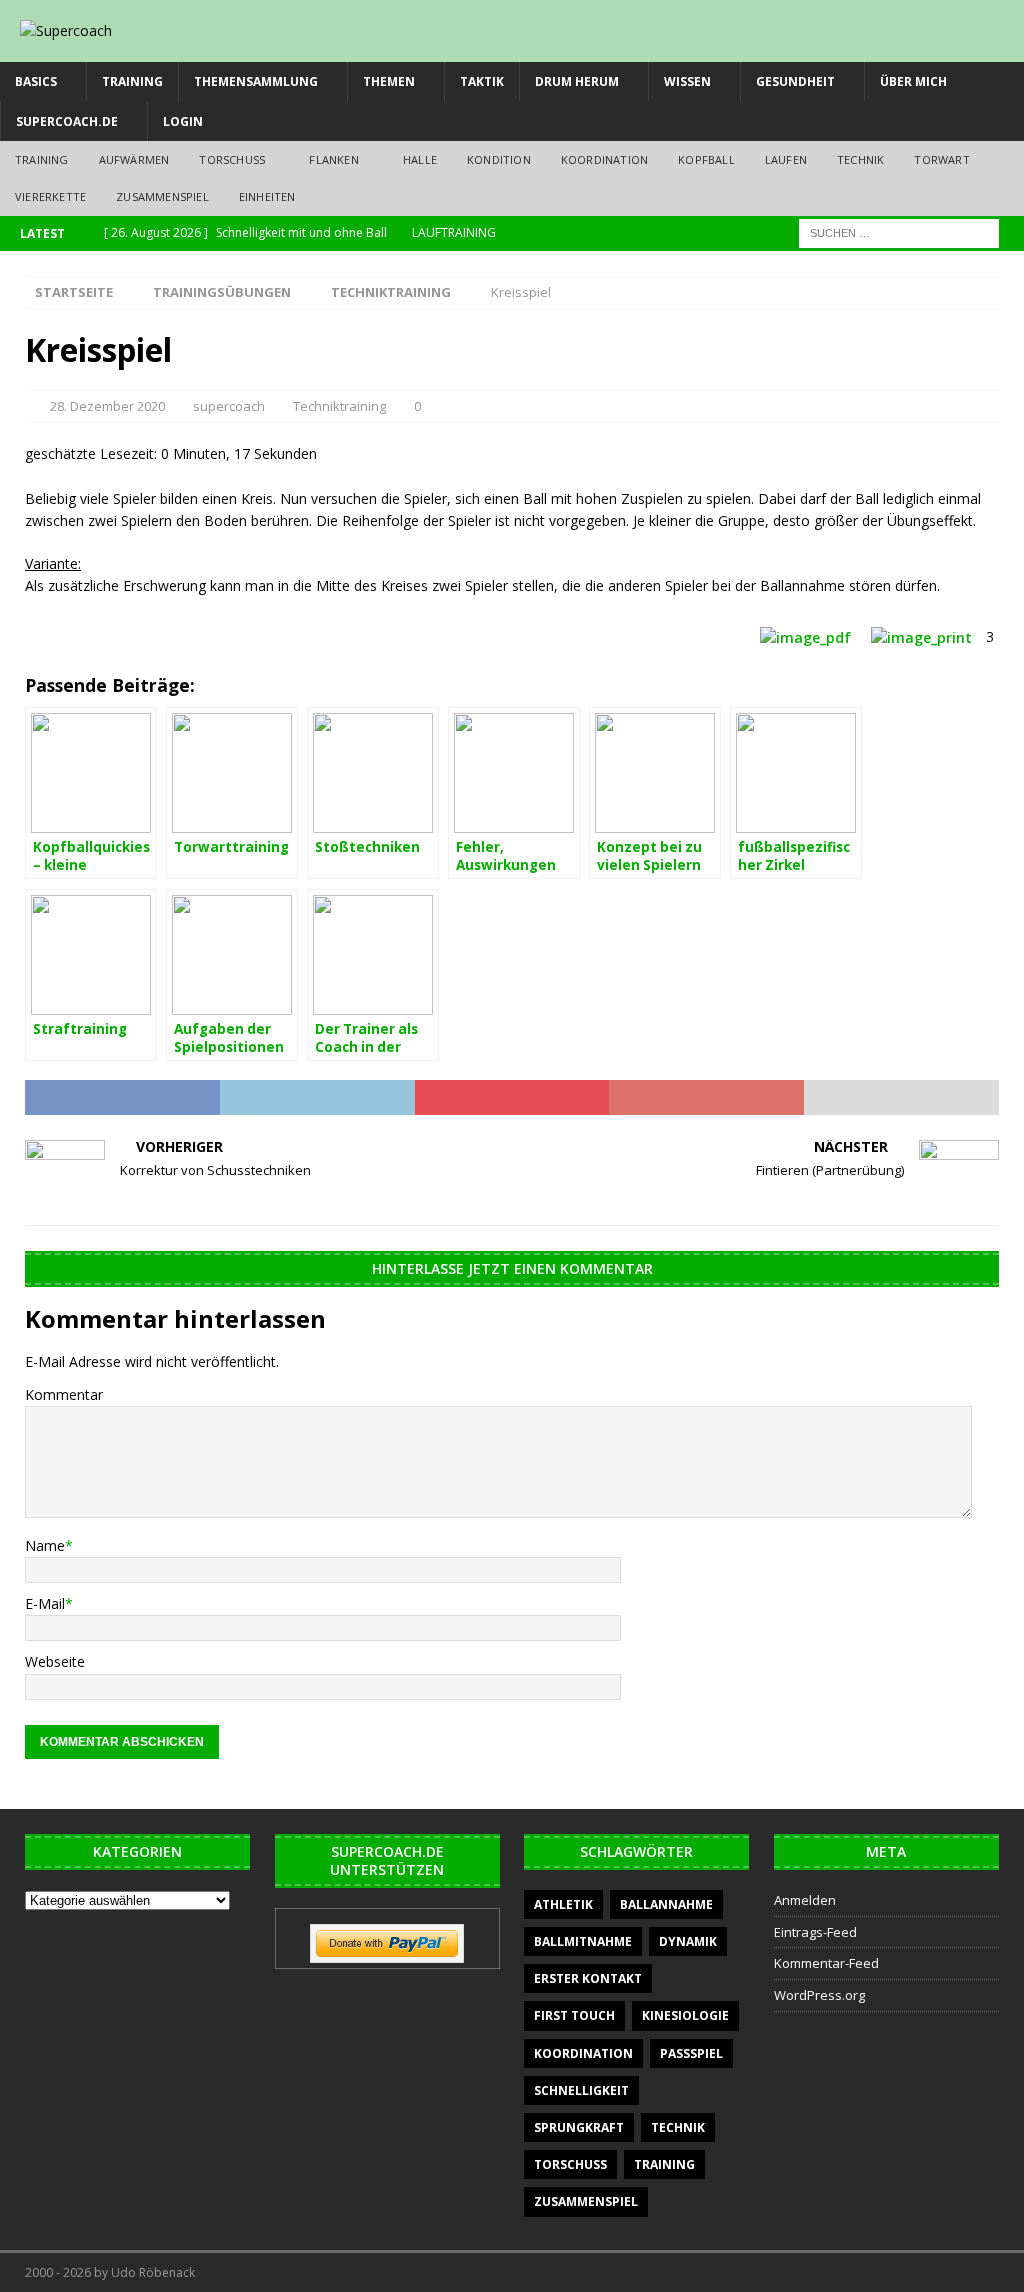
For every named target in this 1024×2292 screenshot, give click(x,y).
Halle (420, 159)
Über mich (913, 81)
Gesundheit (795, 81)
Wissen (687, 81)
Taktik (482, 81)
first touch (574, 2015)
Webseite (55, 1661)
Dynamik (688, 1941)
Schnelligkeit (581, 2090)
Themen (389, 81)
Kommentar (64, 1394)
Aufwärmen (134, 159)
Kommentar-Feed (826, 1963)
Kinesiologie (685, 2015)
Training (132, 81)
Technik (860, 159)
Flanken (333, 159)
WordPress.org (819, 1995)
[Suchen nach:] (899, 231)
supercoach (229, 406)
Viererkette (50, 196)
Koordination (604, 159)
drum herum (577, 81)
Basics (36, 81)
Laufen (786, 159)
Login (183, 121)
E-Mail (45, 1603)
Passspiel (691, 2053)
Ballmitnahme (583, 1941)
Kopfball (706, 159)
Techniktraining (339, 406)
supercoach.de (67, 121)
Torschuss (232, 159)
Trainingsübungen (222, 292)
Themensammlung (256, 81)
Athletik (563, 1904)
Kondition (499, 159)
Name (45, 1545)
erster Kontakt (588, 1978)
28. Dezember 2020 (107, 406)
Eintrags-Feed (815, 1932)
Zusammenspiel (162, 196)
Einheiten (267, 196)
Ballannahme (666, 1904)
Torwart (941, 159)
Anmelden (805, 1900)
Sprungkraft (579, 2127)
